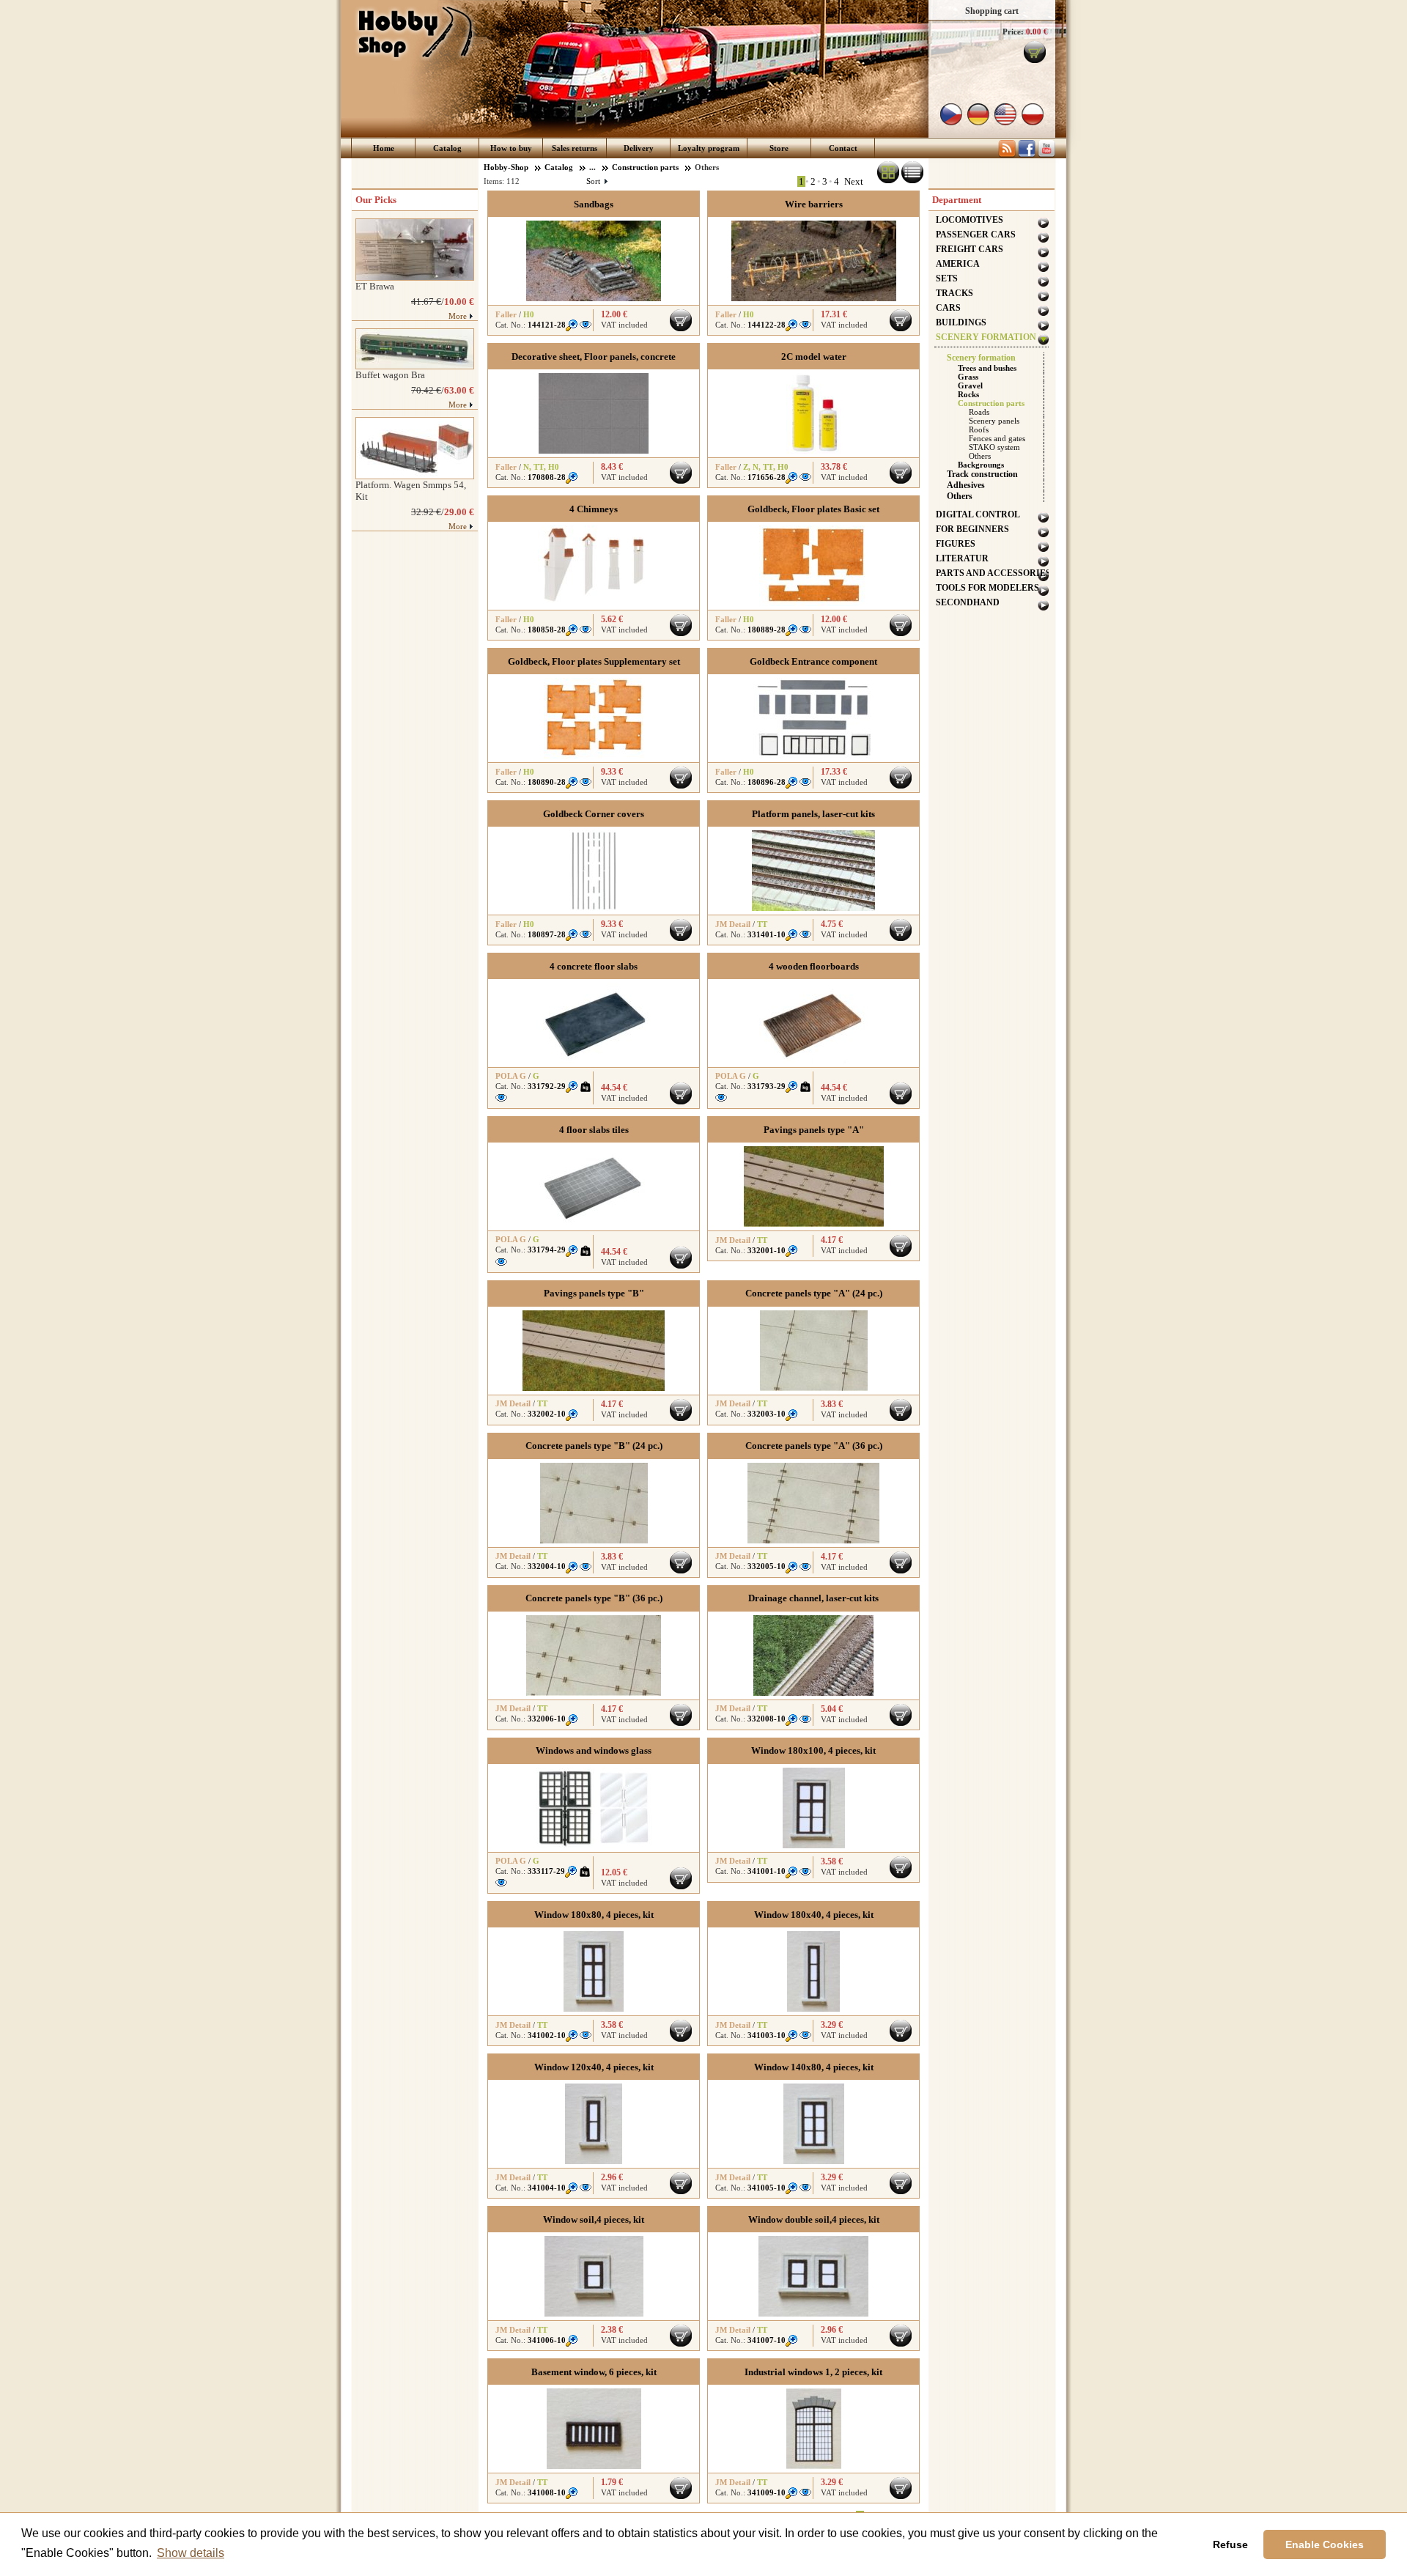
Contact (843, 148)
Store (779, 148)
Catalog (447, 148)
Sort (597, 181)
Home (384, 148)
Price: (1013, 32)
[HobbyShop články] (1007, 155)
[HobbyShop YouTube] (1046, 155)
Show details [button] (191, 2553)
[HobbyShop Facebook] (1027, 155)
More (458, 316)
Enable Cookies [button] (1325, 2544)
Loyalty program (709, 148)
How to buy (511, 148)
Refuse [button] (1230, 2544)
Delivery (639, 148)
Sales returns (575, 148)
